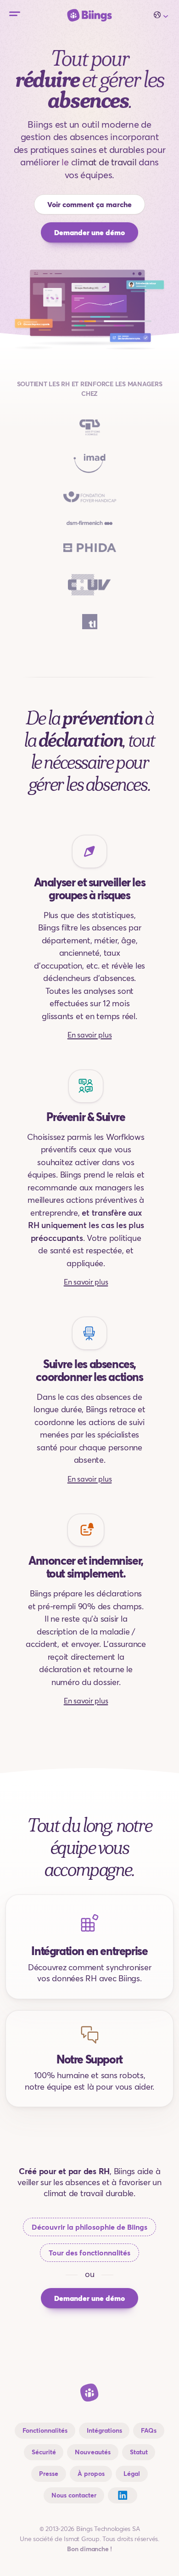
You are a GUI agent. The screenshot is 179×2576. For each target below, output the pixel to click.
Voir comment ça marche (89, 204)
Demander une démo (89, 232)
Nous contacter (74, 2495)
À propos (91, 2474)
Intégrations (104, 2430)
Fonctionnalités (45, 2430)
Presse (49, 2474)
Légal (132, 2474)
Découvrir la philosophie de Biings (89, 2227)
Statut (139, 2452)
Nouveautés (93, 2452)
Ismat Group (81, 2539)
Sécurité (44, 2452)
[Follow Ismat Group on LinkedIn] (123, 2495)
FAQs (149, 2430)
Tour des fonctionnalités (89, 2253)
